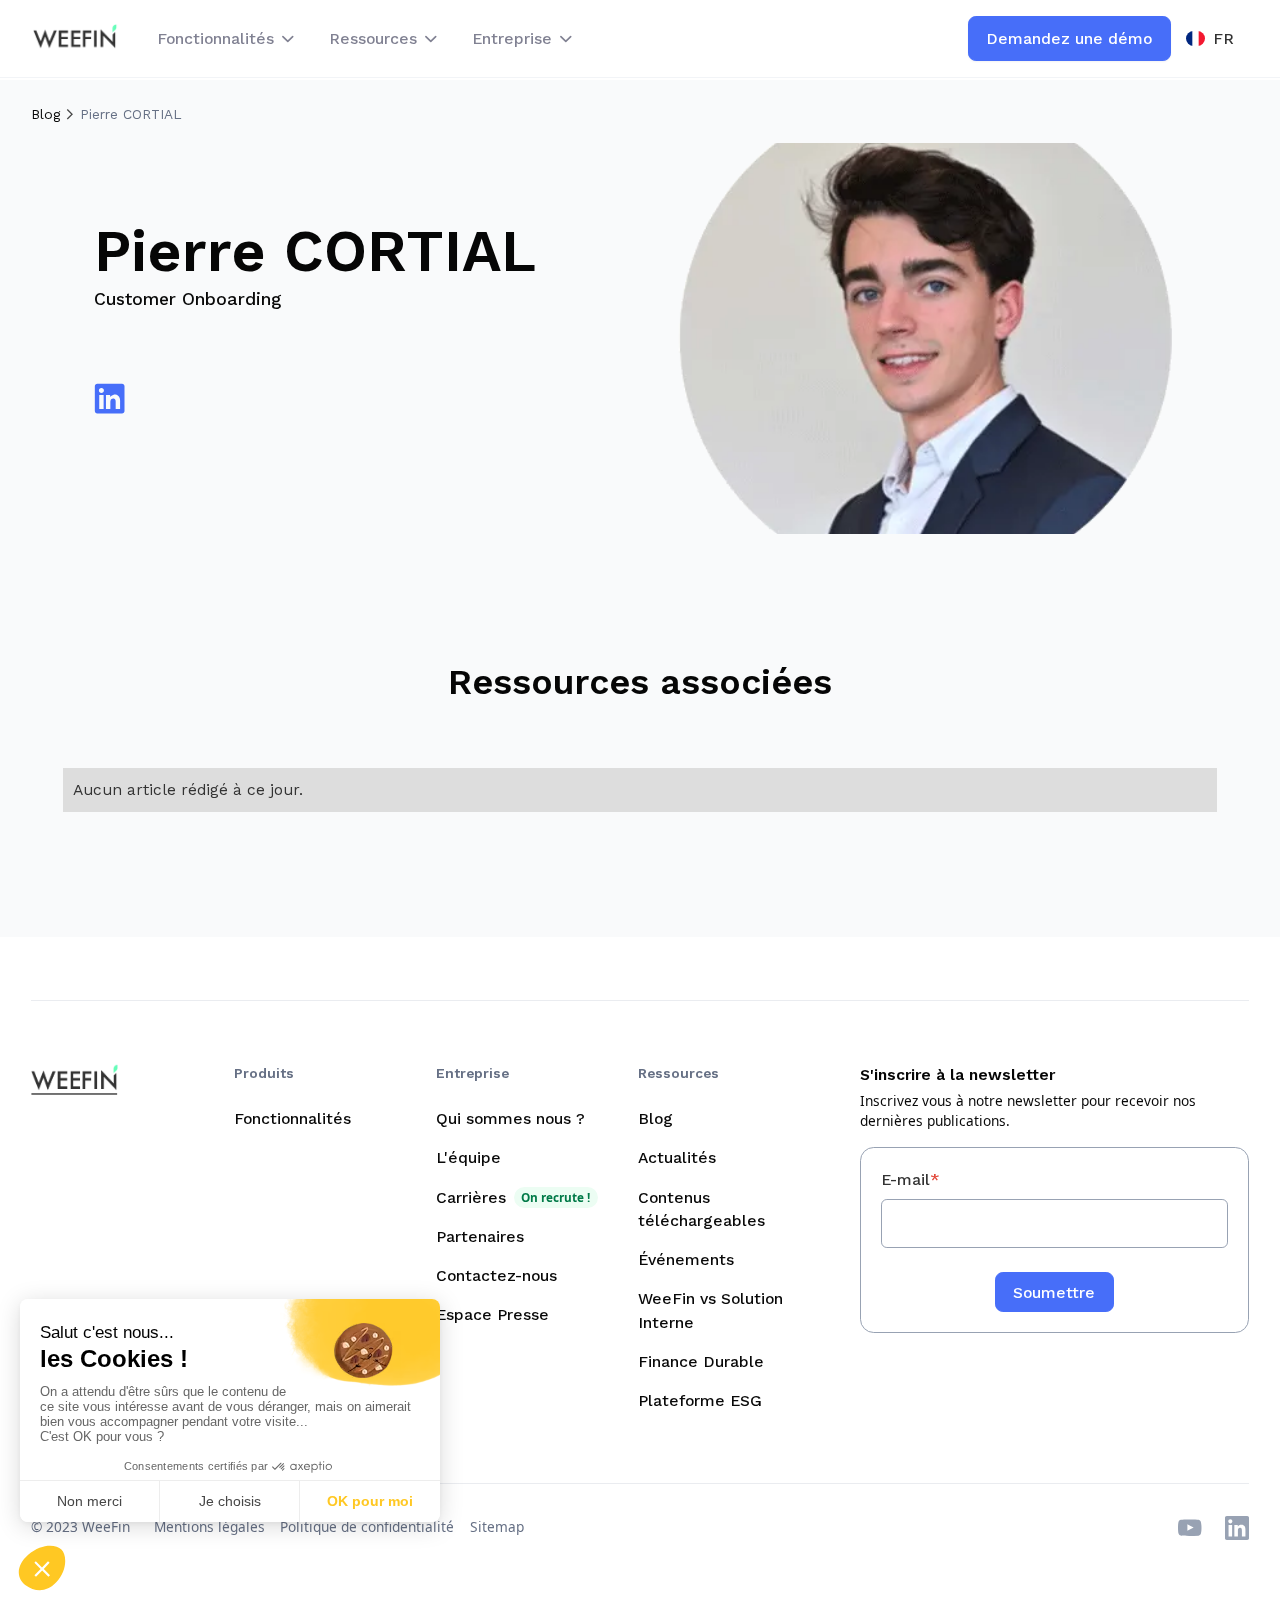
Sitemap (497, 1526)
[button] (228, 38)
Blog (45, 114)
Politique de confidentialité (367, 1526)
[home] (74, 38)
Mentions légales (209, 1526)
